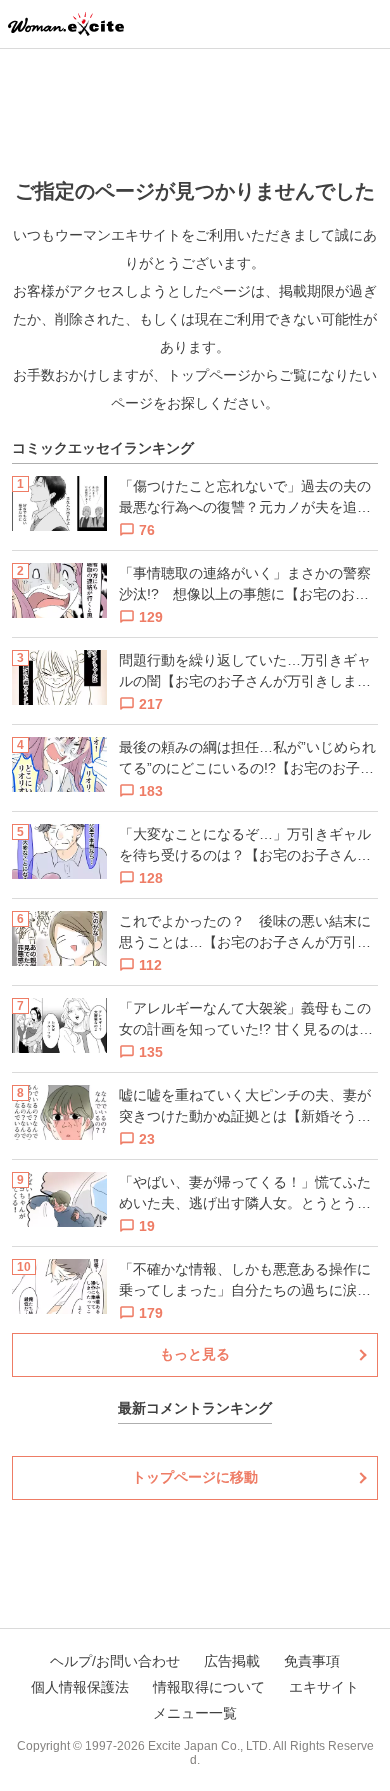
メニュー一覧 (195, 1713)
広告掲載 (232, 1661)
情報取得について (209, 1687)
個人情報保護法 (80, 1687)
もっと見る (195, 1354)
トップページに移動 (195, 1477)
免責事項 (312, 1661)
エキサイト (324, 1687)
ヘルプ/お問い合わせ (115, 1661)
